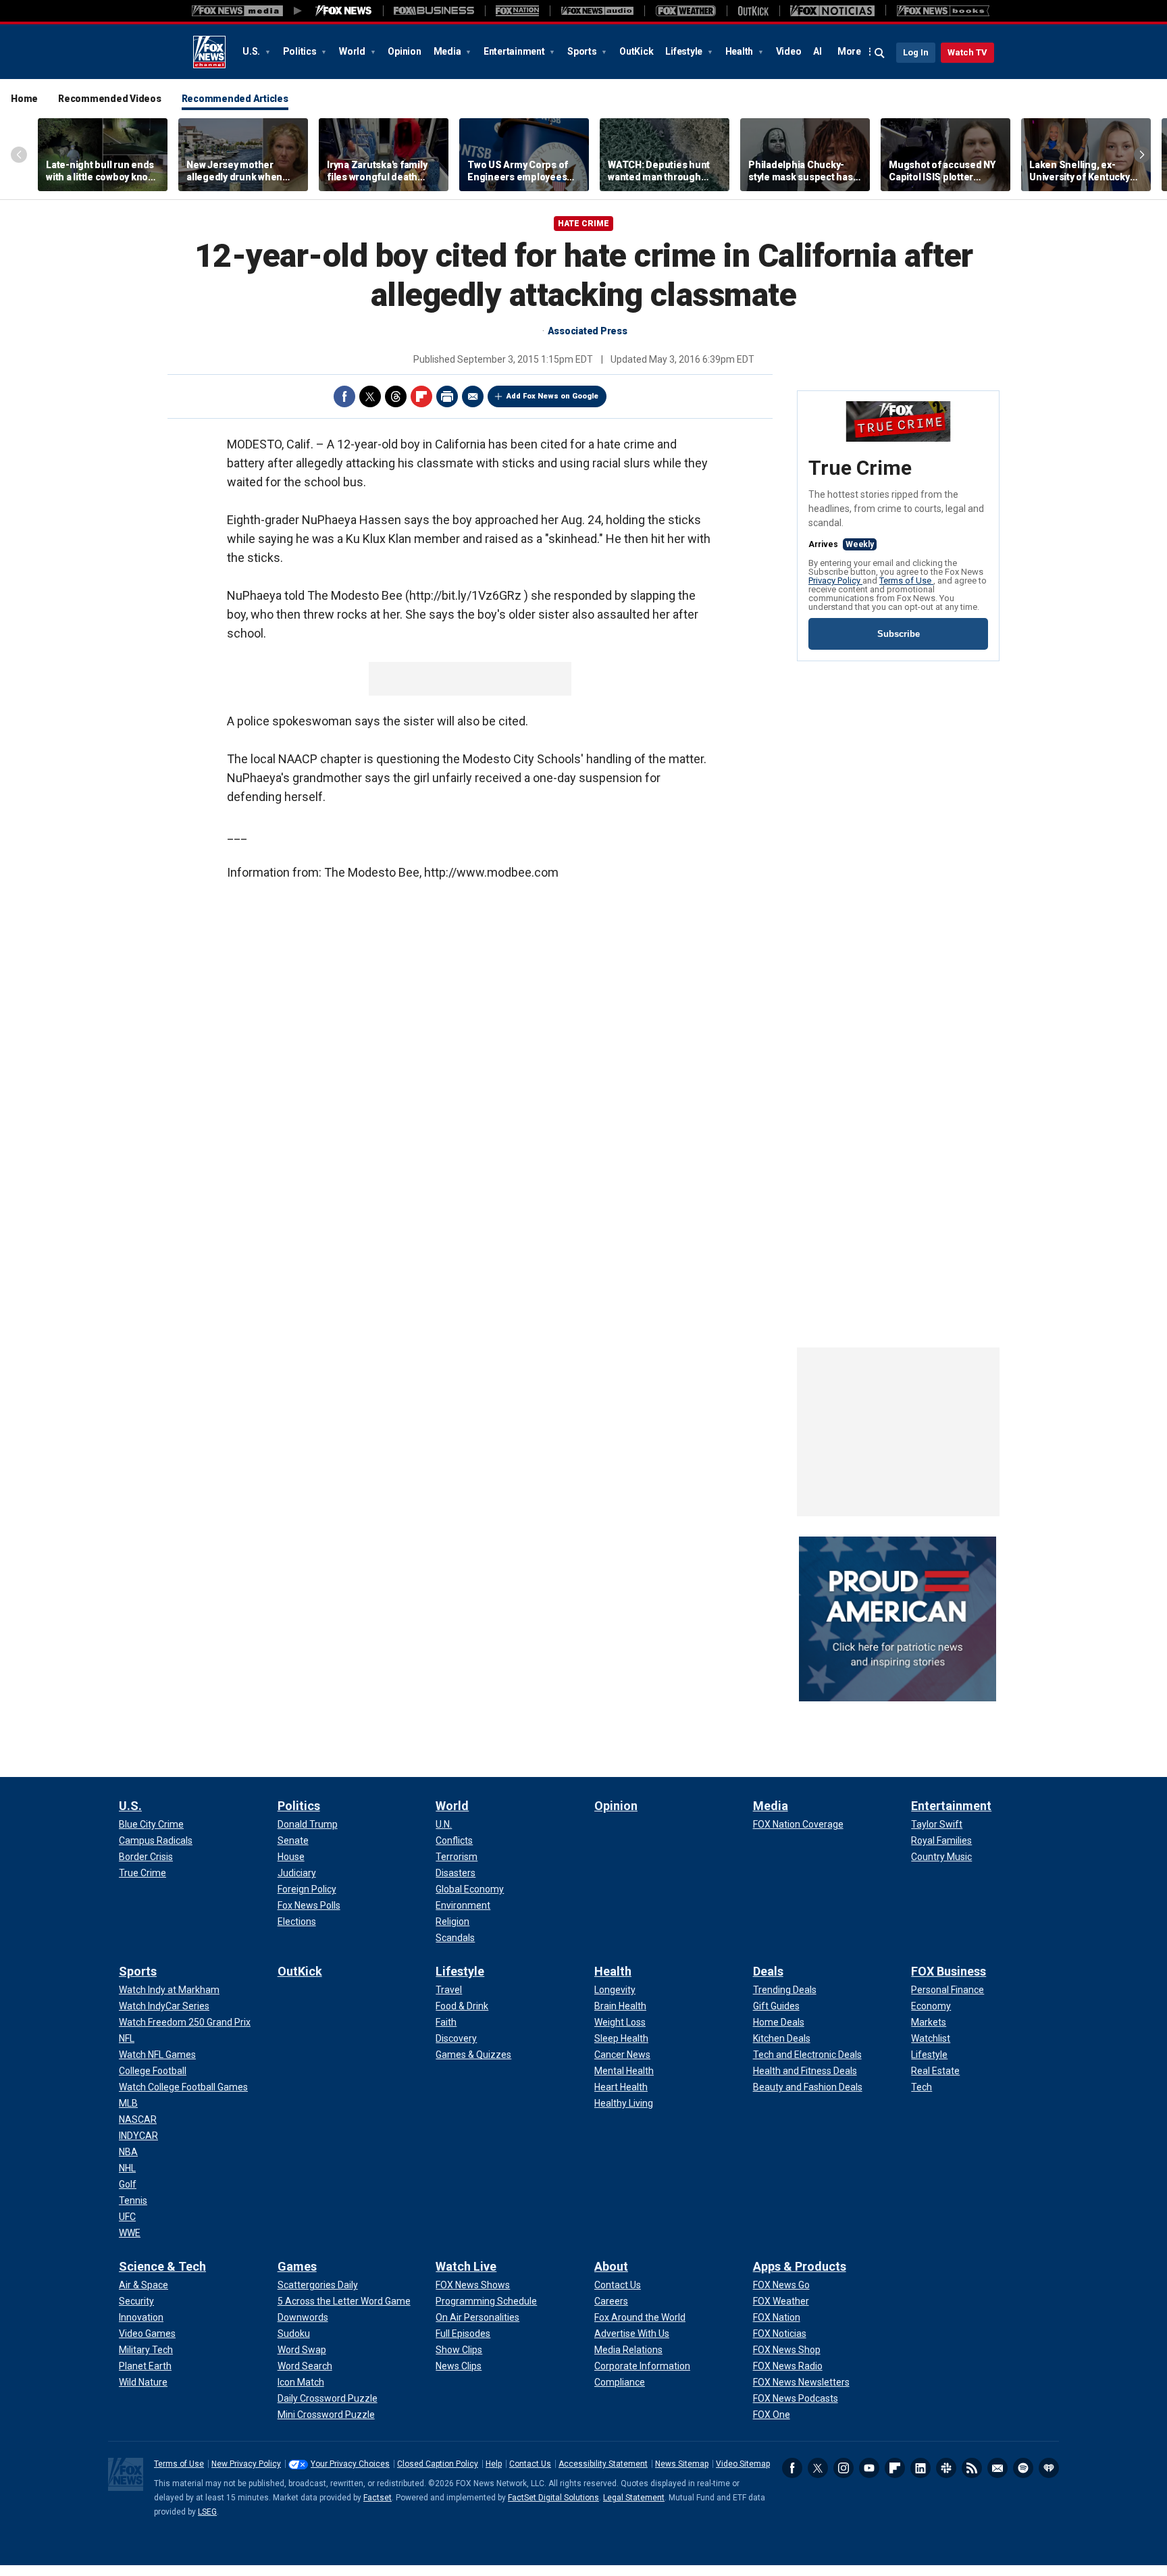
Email (473, 396)
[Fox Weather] (685, 11)
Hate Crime (583, 224)
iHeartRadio (1049, 2468)
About (611, 2266)
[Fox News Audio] (597, 11)
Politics (301, 51)
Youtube (869, 2468)
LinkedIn (920, 2468)
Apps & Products (800, 2266)
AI (818, 51)
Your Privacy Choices (350, 2464)
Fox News (209, 52)
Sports (583, 51)
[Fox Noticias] (832, 11)
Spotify (1023, 2468)
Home (24, 99)
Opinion (404, 51)
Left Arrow (19, 155)
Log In (916, 52)
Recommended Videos (110, 99)
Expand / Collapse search (880, 53)
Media (448, 51)
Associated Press (588, 331)
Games (297, 2266)
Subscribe (899, 634)
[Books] (943, 11)
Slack (946, 2468)
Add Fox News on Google (552, 396)
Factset (378, 2498)
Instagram (844, 2468)
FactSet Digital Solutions (553, 2498)
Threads (396, 396)
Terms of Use (906, 581)
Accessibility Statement (603, 2464)
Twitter (370, 396)
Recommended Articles (235, 99)
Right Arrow (1142, 155)
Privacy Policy (835, 581)
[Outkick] (753, 11)
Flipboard (421, 396)
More (849, 51)
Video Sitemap (743, 2464)
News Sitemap (682, 2464)
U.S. (252, 51)
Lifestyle (685, 51)
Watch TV (967, 52)
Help (494, 2464)
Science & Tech (162, 2266)
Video (789, 51)
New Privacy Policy (246, 2464)
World (353, 51)
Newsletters (997, 2468)
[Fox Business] (434, 11)
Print (447, 396)
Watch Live (466, 2266)
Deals (768, 1971)
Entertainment (515, 51)
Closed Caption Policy (438, 2464)
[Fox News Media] (344, 11)
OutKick (636, 51)
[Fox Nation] (517, 11)
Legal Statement (634, 2498)
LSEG (207, 2512)
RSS (972, 2468)
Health (740, 51)
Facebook (344, 396)
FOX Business (949, 1971)
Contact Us (530, 2464)
